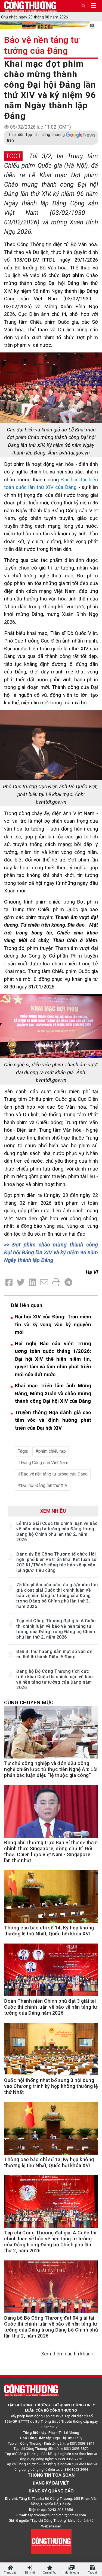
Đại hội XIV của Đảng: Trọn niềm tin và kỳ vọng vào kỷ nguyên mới (53, 1324)
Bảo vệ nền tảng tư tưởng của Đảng (42, 45)
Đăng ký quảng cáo (51, 2491)
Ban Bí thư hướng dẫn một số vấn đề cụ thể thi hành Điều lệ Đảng (54, 1654)
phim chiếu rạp (52, 1451)
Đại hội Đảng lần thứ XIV (44, 1485)
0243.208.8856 (60, 2510)
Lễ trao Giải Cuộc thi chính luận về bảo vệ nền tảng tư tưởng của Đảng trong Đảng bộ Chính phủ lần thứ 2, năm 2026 (57, 1532)
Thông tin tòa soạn (51, 2475)
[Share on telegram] (68, 1282)
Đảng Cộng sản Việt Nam (45, 1463)
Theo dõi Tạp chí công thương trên (36, 137)
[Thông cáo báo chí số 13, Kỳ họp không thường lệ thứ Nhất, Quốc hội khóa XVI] (51, 2131)
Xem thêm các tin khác (66, 2354)
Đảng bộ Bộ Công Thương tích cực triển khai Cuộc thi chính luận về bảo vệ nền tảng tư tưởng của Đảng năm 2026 (55, 1679)
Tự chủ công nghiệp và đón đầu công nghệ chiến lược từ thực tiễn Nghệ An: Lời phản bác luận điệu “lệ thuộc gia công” (51, 1769)
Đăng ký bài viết (51, 2483)
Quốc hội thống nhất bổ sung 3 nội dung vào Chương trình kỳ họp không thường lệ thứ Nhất (51, 2086)
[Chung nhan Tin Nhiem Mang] (51, 2541)
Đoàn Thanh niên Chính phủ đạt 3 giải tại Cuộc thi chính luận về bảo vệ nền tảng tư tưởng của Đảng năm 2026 (51, 2007)
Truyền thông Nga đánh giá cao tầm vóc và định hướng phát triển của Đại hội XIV (53, 1420)
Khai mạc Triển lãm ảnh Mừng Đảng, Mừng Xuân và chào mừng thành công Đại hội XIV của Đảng (53, 1393)
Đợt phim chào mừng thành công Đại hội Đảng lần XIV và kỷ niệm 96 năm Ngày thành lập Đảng (51, 1252)
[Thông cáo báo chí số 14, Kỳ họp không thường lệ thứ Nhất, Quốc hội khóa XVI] (51, 1899)
